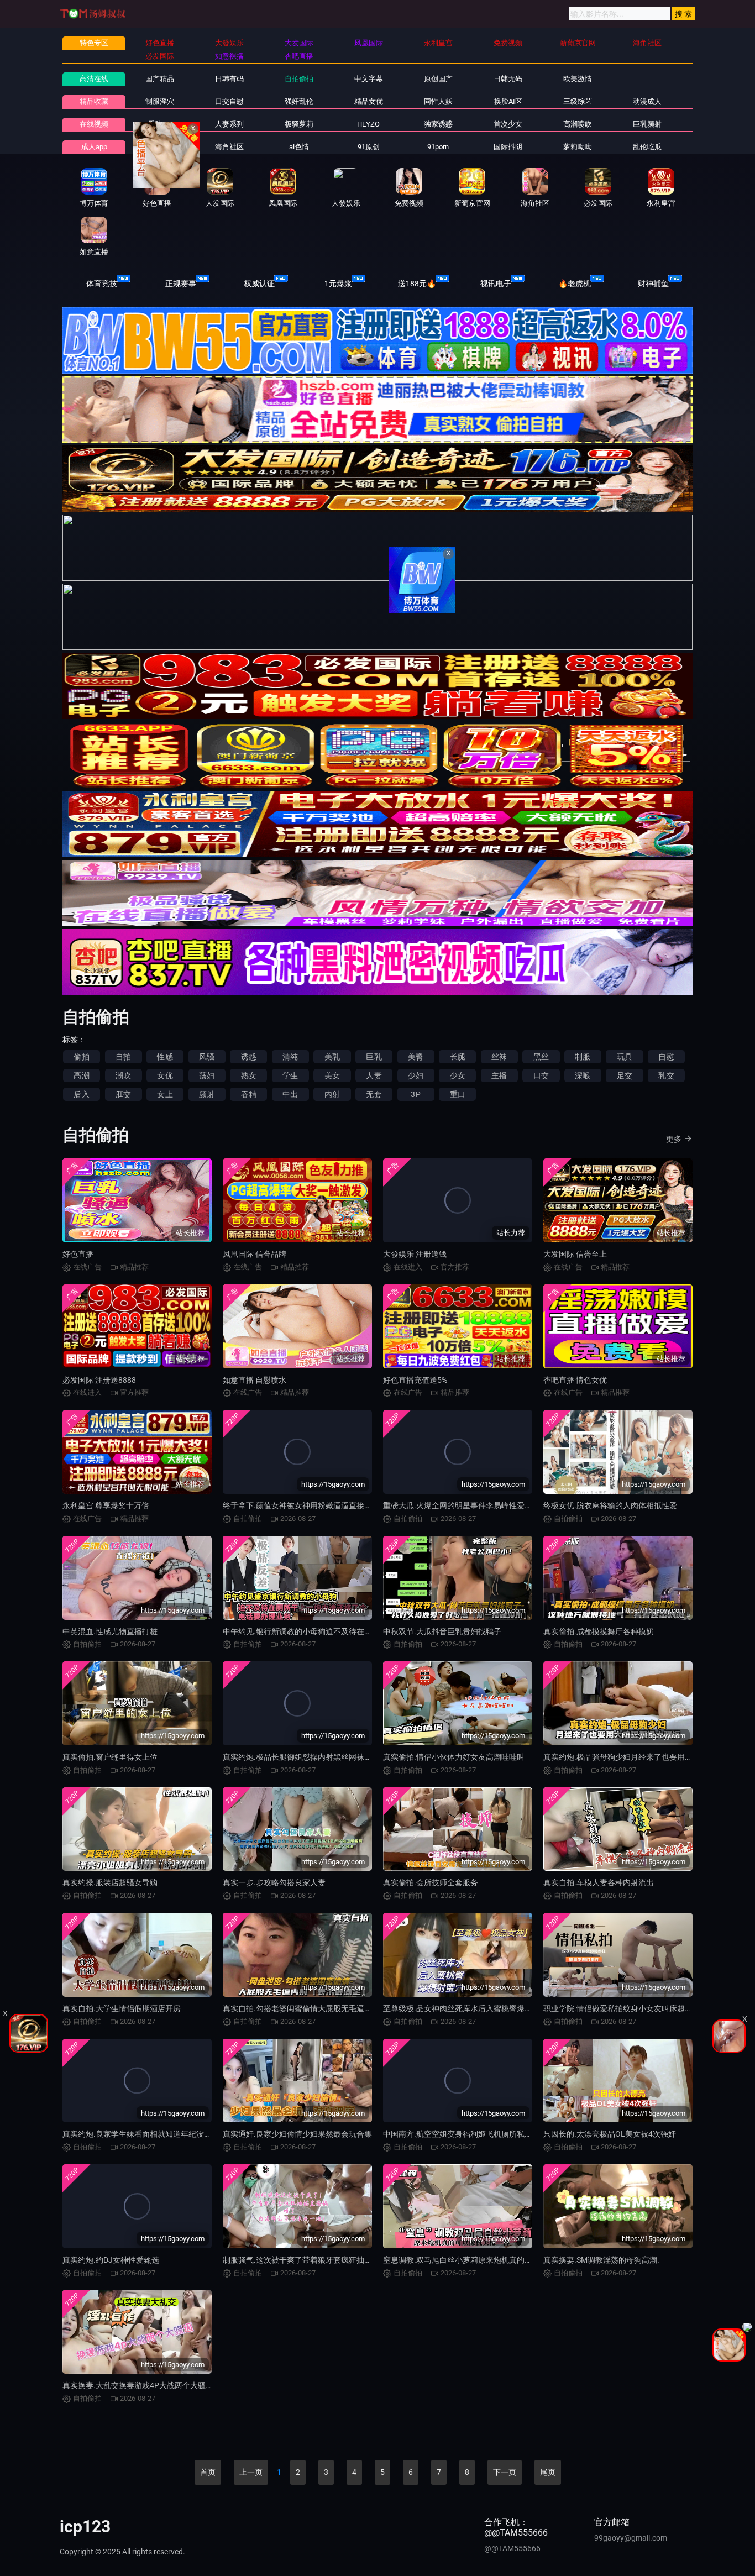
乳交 (666, 1075)
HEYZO (368, 124)
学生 (290, 1075)
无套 (374, 1094)
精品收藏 (94, 101)
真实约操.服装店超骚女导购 (110, 1882)
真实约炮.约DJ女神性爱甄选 (111, 2260)
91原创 (369, 147)
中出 (290, 1094)
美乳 (332, 1057)
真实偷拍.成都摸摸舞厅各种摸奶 (599, 1631)
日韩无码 (508, 79)
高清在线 (94, 79)
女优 (165, 1075)
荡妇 (207, 1075)
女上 (165, 1094)
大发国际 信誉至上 (575, 1254)
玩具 (625, 1057)
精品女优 (369, 101)
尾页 (548, 2472)
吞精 (249, 1094)
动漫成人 (647, 101)
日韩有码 (229, 79)
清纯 (290, 1057)
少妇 (416, 1075)
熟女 (249, 1075)
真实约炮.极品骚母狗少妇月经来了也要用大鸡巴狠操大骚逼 (645, 1757)
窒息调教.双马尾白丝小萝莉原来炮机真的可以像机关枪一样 (485, 2260)
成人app (94, 147)
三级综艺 (578, 101)
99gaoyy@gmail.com (631, 2538)
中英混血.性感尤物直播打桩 (110, 1631)
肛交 (123, 1094)
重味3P (159, 124)
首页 (208, 2472)
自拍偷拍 (299, 79)
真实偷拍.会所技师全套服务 (431, 1882)
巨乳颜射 (647, 124)
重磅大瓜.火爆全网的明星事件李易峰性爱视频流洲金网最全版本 (492, 1505)
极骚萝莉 (299, 124)
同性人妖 (438, 101)
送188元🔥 (417, 284)
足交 (625, 1075)
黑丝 (541, 1057)
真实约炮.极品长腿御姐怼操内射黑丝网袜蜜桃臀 (305, 1757)
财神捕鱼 (653, 284)
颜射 (207, 1094)
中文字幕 (369, 79)
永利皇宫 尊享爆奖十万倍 (106, 1505)
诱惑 (249, 1057)
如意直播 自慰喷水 (255, 1380)
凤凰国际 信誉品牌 (255, 1254)
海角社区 (229, 147)
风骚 (207, 1057)
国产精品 (160, 79)
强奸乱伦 (299, 101)
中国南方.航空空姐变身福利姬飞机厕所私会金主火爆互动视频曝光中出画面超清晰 (523, 2134)
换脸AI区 (508, 101)
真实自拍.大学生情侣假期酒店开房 (122, 2008)
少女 (458, 1075)
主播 (499, 1075)
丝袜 (499, 1057)
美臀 (416, 1057)
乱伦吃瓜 (647, 147)
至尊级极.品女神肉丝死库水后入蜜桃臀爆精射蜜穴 (469, 2008)
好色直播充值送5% (415, 1380)
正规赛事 (181, 284)
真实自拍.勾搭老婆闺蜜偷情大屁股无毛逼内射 (301, 2008)
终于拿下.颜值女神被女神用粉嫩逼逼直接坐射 (301, 1505)
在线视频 (94, 124)
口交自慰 (229, 101)
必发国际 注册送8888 (99, 1380)
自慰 (666, 1057)
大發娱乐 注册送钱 (415, 1254)
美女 (332, 1075)
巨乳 (374, 1057)
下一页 (505, 2472)
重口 (458, 1094)
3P (415, 1094)
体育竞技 (102, 284)
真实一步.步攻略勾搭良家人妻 (274, 1882)
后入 (81, 1094)
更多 (674, 1139)
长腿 (458, 1057)
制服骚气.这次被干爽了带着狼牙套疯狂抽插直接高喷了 (317, 2260)
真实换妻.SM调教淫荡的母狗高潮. (601, 2260)
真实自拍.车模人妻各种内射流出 (599, 1882)
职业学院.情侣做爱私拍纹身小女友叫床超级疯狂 (626, 2008)
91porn (438, 147)
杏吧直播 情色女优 (575, 1380)
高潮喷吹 (578, 124)
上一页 (251, 2472)
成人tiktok (160, 147)
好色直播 (78, 1254)
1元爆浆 (338, 284)
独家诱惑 (438, 124)
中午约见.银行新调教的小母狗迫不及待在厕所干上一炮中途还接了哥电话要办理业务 (367, 1631)
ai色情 (299, 147)
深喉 (583, 1075)
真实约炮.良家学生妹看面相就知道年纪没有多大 (145, 2134)
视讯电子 (496, 284)
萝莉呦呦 (578, 147)
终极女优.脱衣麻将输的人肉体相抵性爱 (610, 1505)
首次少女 (508, 124)
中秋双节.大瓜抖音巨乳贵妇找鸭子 (442, 1631)
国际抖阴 (508, 147)
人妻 (374, 1075)
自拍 (123, 1057)
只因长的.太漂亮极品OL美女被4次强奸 (610, 2134)
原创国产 (438, 79)
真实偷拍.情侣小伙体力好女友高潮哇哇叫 (454, 1757)
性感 (165, 1057)
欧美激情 (578, 79)
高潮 (81, 1075)
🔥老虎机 (575, 284)
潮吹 (123, 1075)
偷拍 (81, 1057)
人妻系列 (229, 124)
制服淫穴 (160, 101)
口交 (541, 1075)
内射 (332, 1094)
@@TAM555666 (512, 2548)
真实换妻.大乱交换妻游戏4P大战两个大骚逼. (139, 2385)
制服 (583, 1057)
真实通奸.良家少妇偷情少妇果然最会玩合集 (297, 2134)
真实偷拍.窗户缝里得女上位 (110, 1757)
